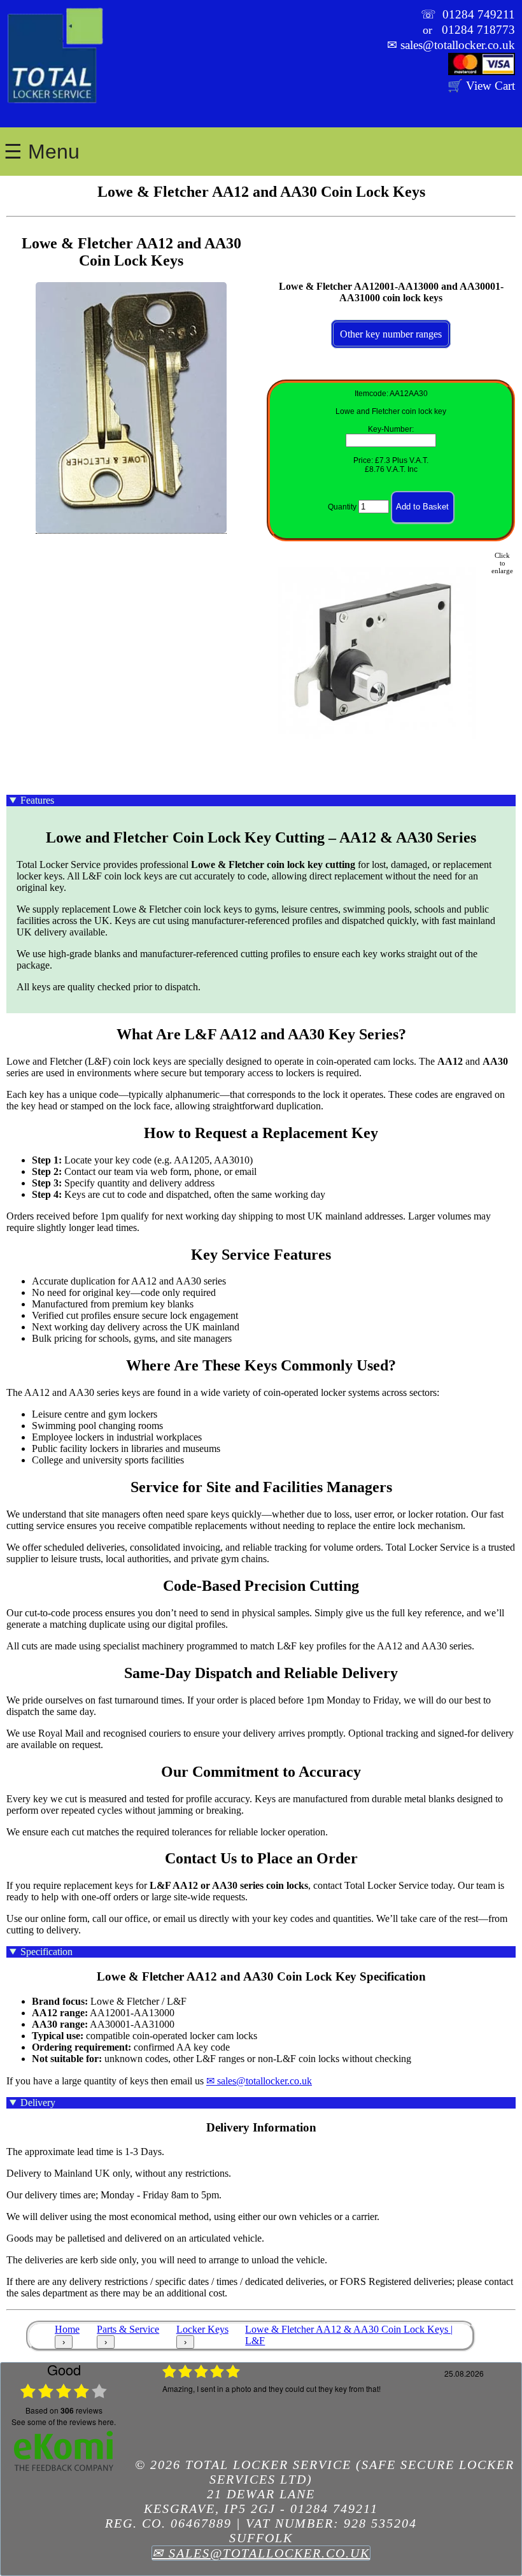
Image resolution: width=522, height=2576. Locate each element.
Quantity (342, 507)
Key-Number (390, 429)
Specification (46, 1952)
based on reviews (64, 2410)
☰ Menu (42, 152)
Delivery (38, 2103)
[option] (325, 2410)
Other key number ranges (391, 334)
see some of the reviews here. (64, 2422)
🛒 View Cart (481, 86)
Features (37, 800)
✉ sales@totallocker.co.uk (259, 2081)
